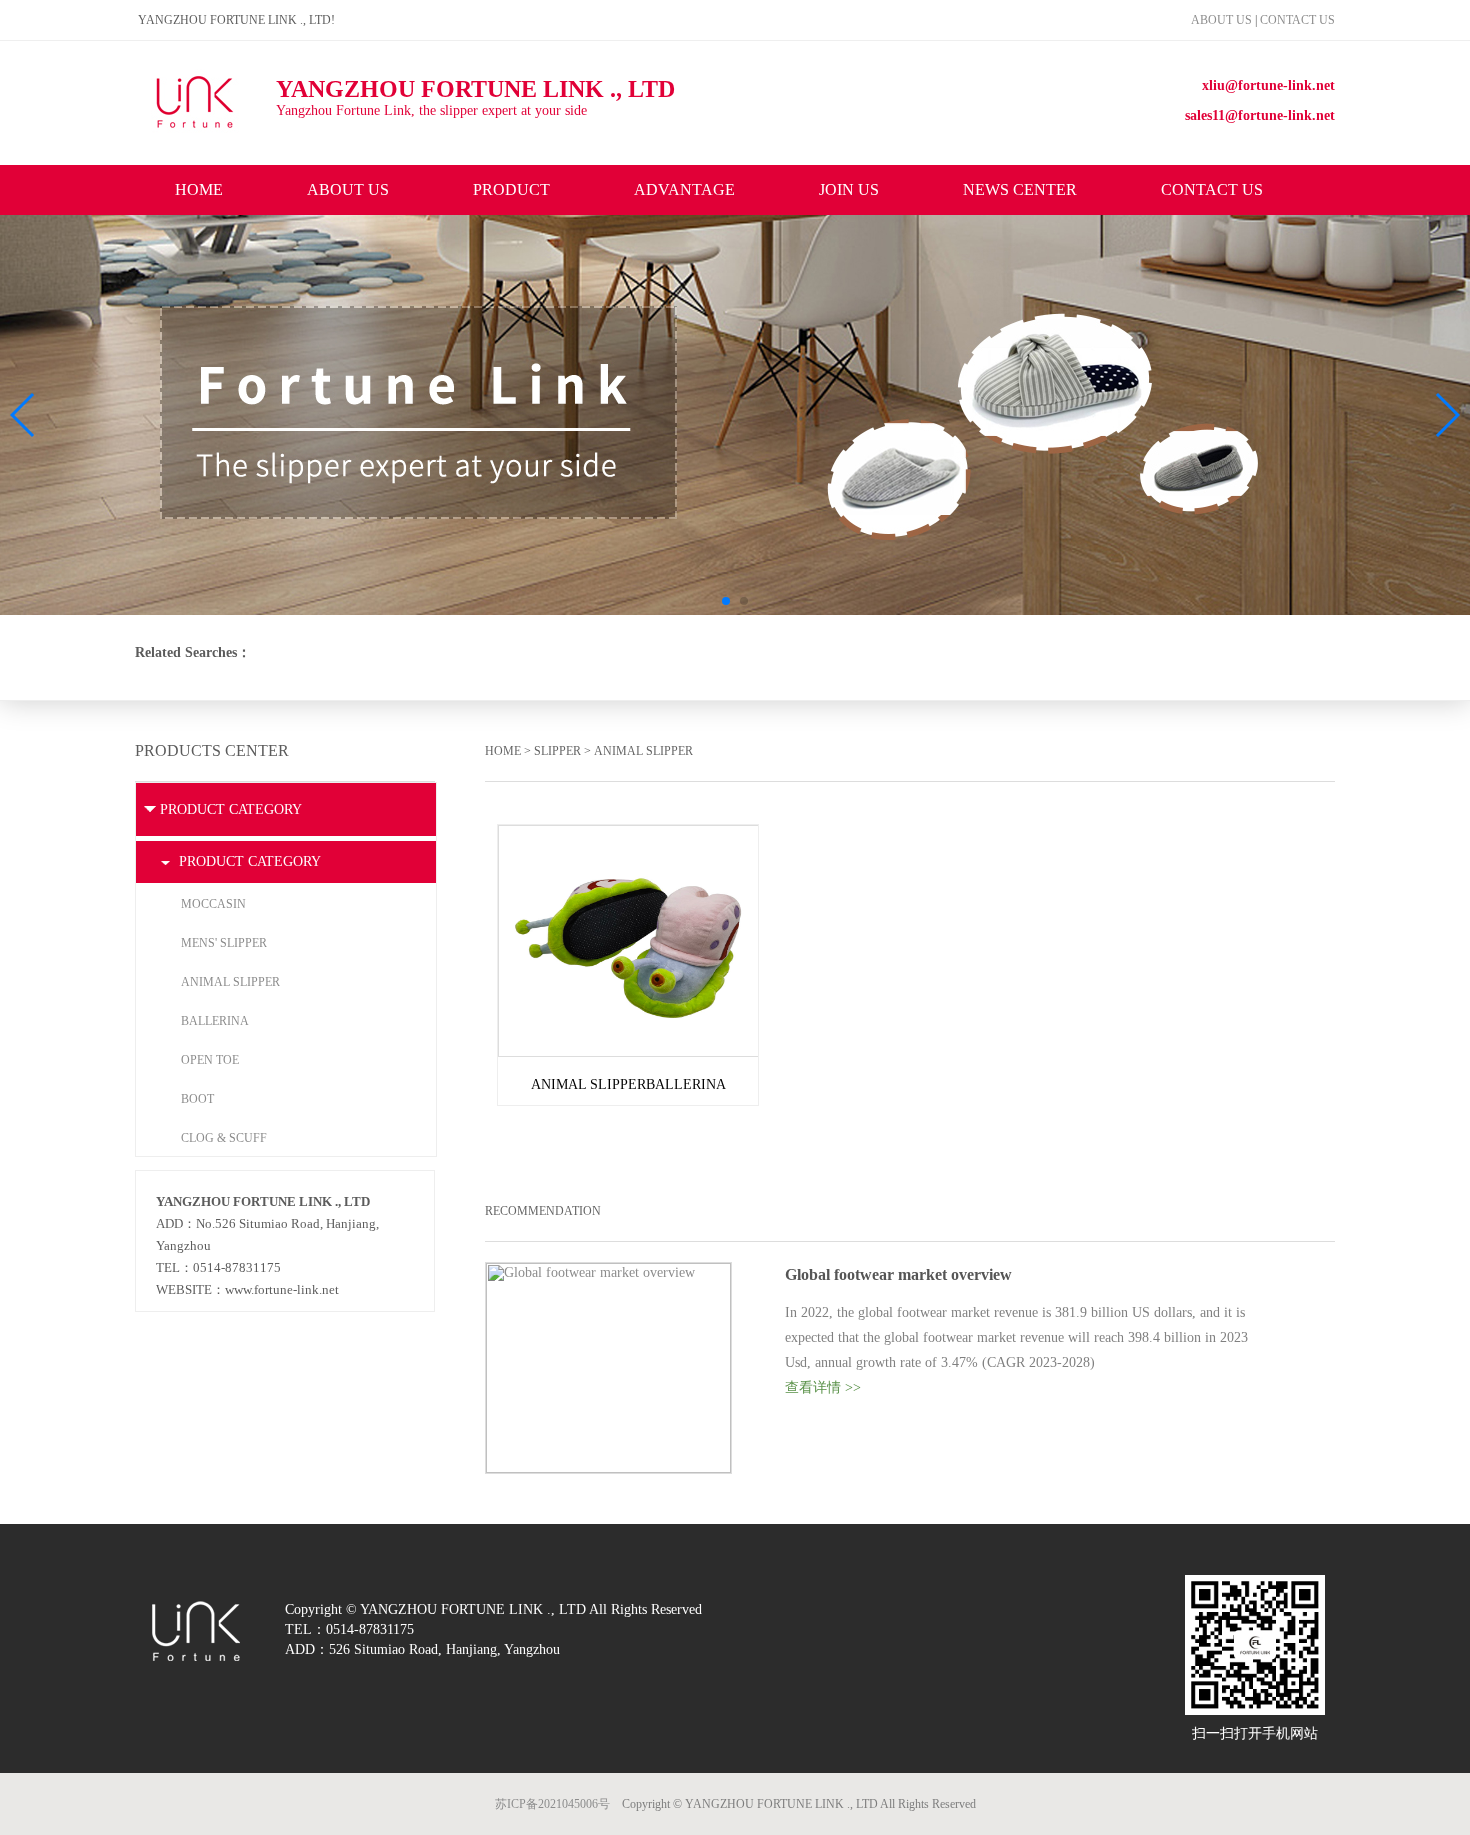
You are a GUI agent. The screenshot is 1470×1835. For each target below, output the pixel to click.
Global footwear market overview (898, 1274)
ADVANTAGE (684, 189)
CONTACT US (1297, 20)
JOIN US (849, 189)
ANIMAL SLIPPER (643, 751)
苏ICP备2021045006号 (552, 1804)
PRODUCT (511, 189)
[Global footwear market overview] (608, 1270)
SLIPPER (557, 751)
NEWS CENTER (1020, 189)
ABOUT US (1223, 20)
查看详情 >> (823, 1387)
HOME (199, 189)
